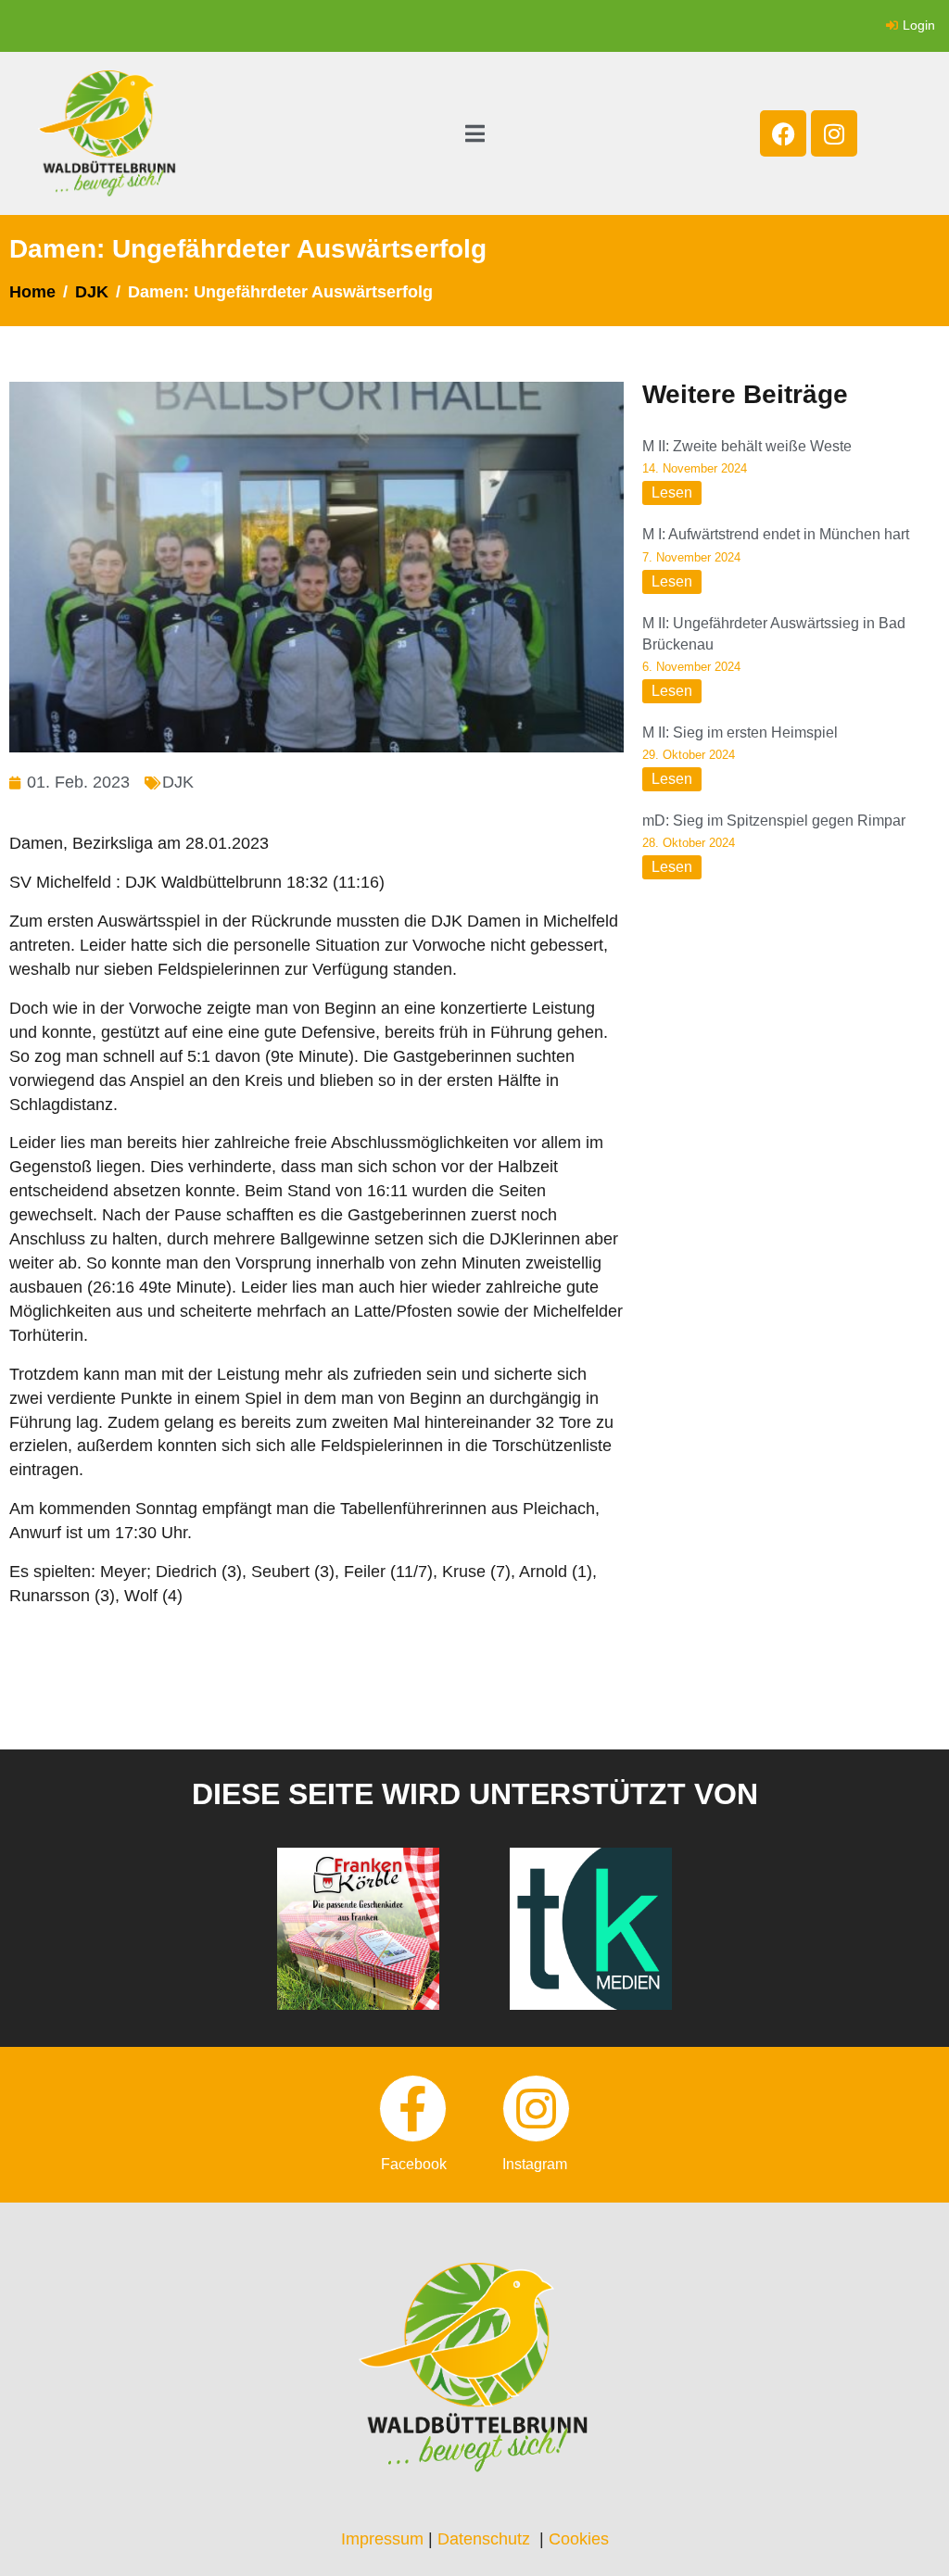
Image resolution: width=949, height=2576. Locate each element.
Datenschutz (484, 2539)
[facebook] (413, 2109)
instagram (535, 2164)
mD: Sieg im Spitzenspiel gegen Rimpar (774, 821)
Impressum (382, 2539)
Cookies (579, 2539)
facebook (414, 2164)
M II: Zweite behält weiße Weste (747, 446)
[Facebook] (783, 133)
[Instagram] (834, 133)
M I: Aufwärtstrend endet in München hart (776, 534)
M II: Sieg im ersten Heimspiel (740, 732)
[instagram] (536, 2109)
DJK (178, 782)
